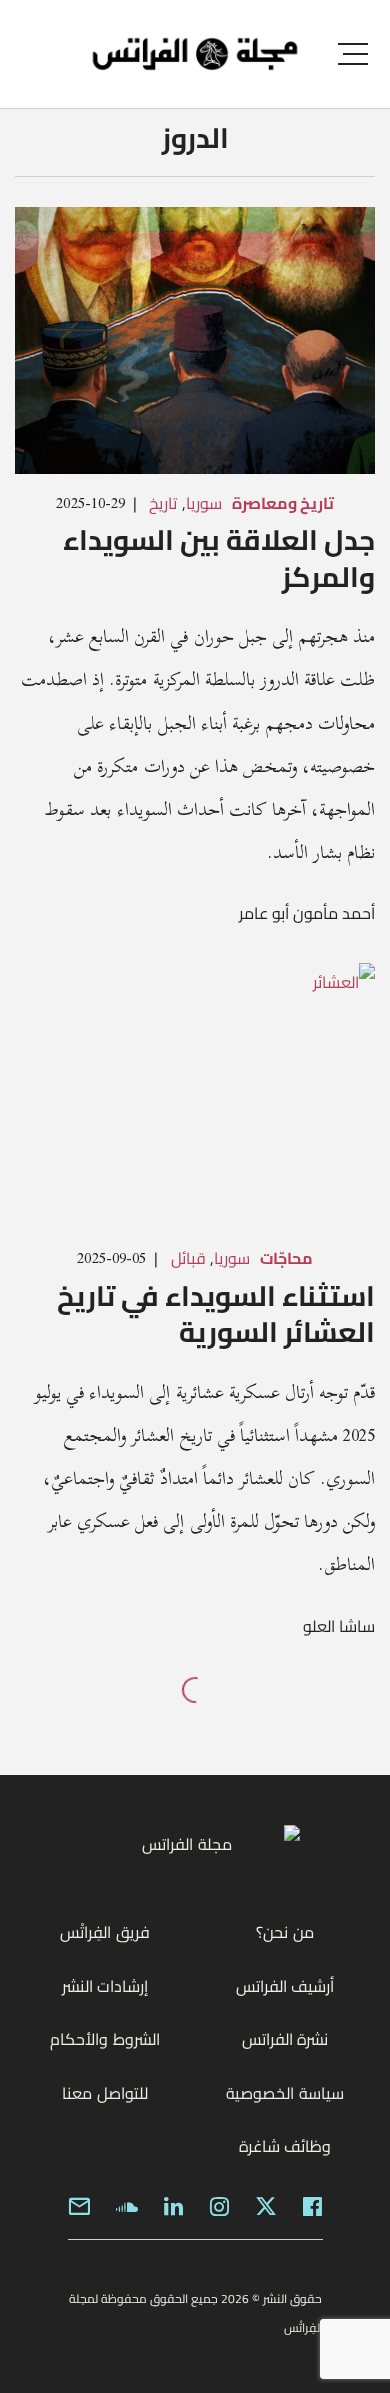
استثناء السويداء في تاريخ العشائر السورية (216, 1314)
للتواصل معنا (104, 2093)
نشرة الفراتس (285, 2039)
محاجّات (286, 1258)
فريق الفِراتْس (104, 1932)
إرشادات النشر (105, 1986)
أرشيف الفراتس (285, 1986)
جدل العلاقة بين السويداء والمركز (219, 558)
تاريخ (163, 503)
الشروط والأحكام (104, 2039)
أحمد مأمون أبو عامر (307, 913)
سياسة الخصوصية (284, 2093)
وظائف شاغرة (285, 2146)
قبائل (188, 1258)
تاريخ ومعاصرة (283, 503)
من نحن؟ (284, 1932)
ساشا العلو (339, 1626)
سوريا (204, 503)
